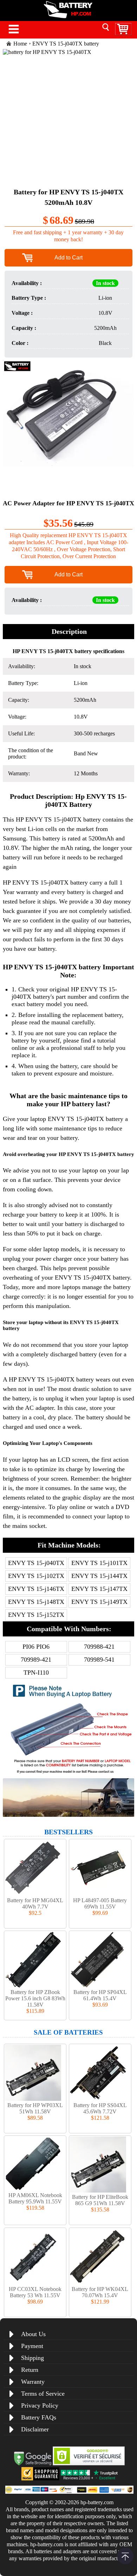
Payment (32, 2346)
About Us (33, 2334)
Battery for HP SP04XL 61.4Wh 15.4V (100, 1995)
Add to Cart (68, 258)
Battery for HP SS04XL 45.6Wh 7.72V (100, 2108)
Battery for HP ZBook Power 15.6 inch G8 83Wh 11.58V (35, 1998)
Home (20, 44)
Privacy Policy (40, 2405)
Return (30, 2370)
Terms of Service (43, 2394)
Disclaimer (35, 2429)
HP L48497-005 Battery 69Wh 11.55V (100, 1903)
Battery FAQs (39, 2417)
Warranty (33, 2382)
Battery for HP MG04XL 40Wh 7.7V (35, 1903)
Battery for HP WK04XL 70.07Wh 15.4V (100, 2292)
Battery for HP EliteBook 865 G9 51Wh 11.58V (100, 2200)
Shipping (32, 2358)
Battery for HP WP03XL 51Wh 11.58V (35, 2108)
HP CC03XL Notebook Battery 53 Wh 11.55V (35, 2292)
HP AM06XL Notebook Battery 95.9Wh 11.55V (35, 2198)
